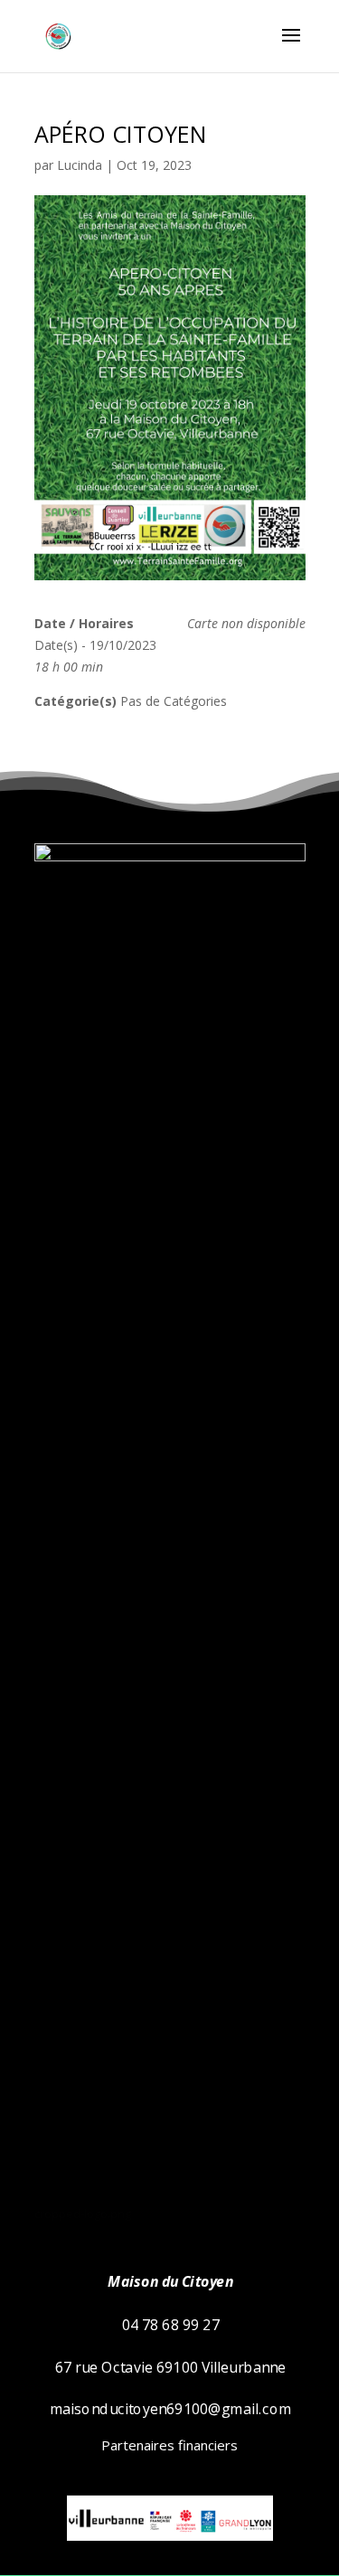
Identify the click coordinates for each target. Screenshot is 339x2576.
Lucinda (80, 165)
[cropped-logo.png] (170, 856)
